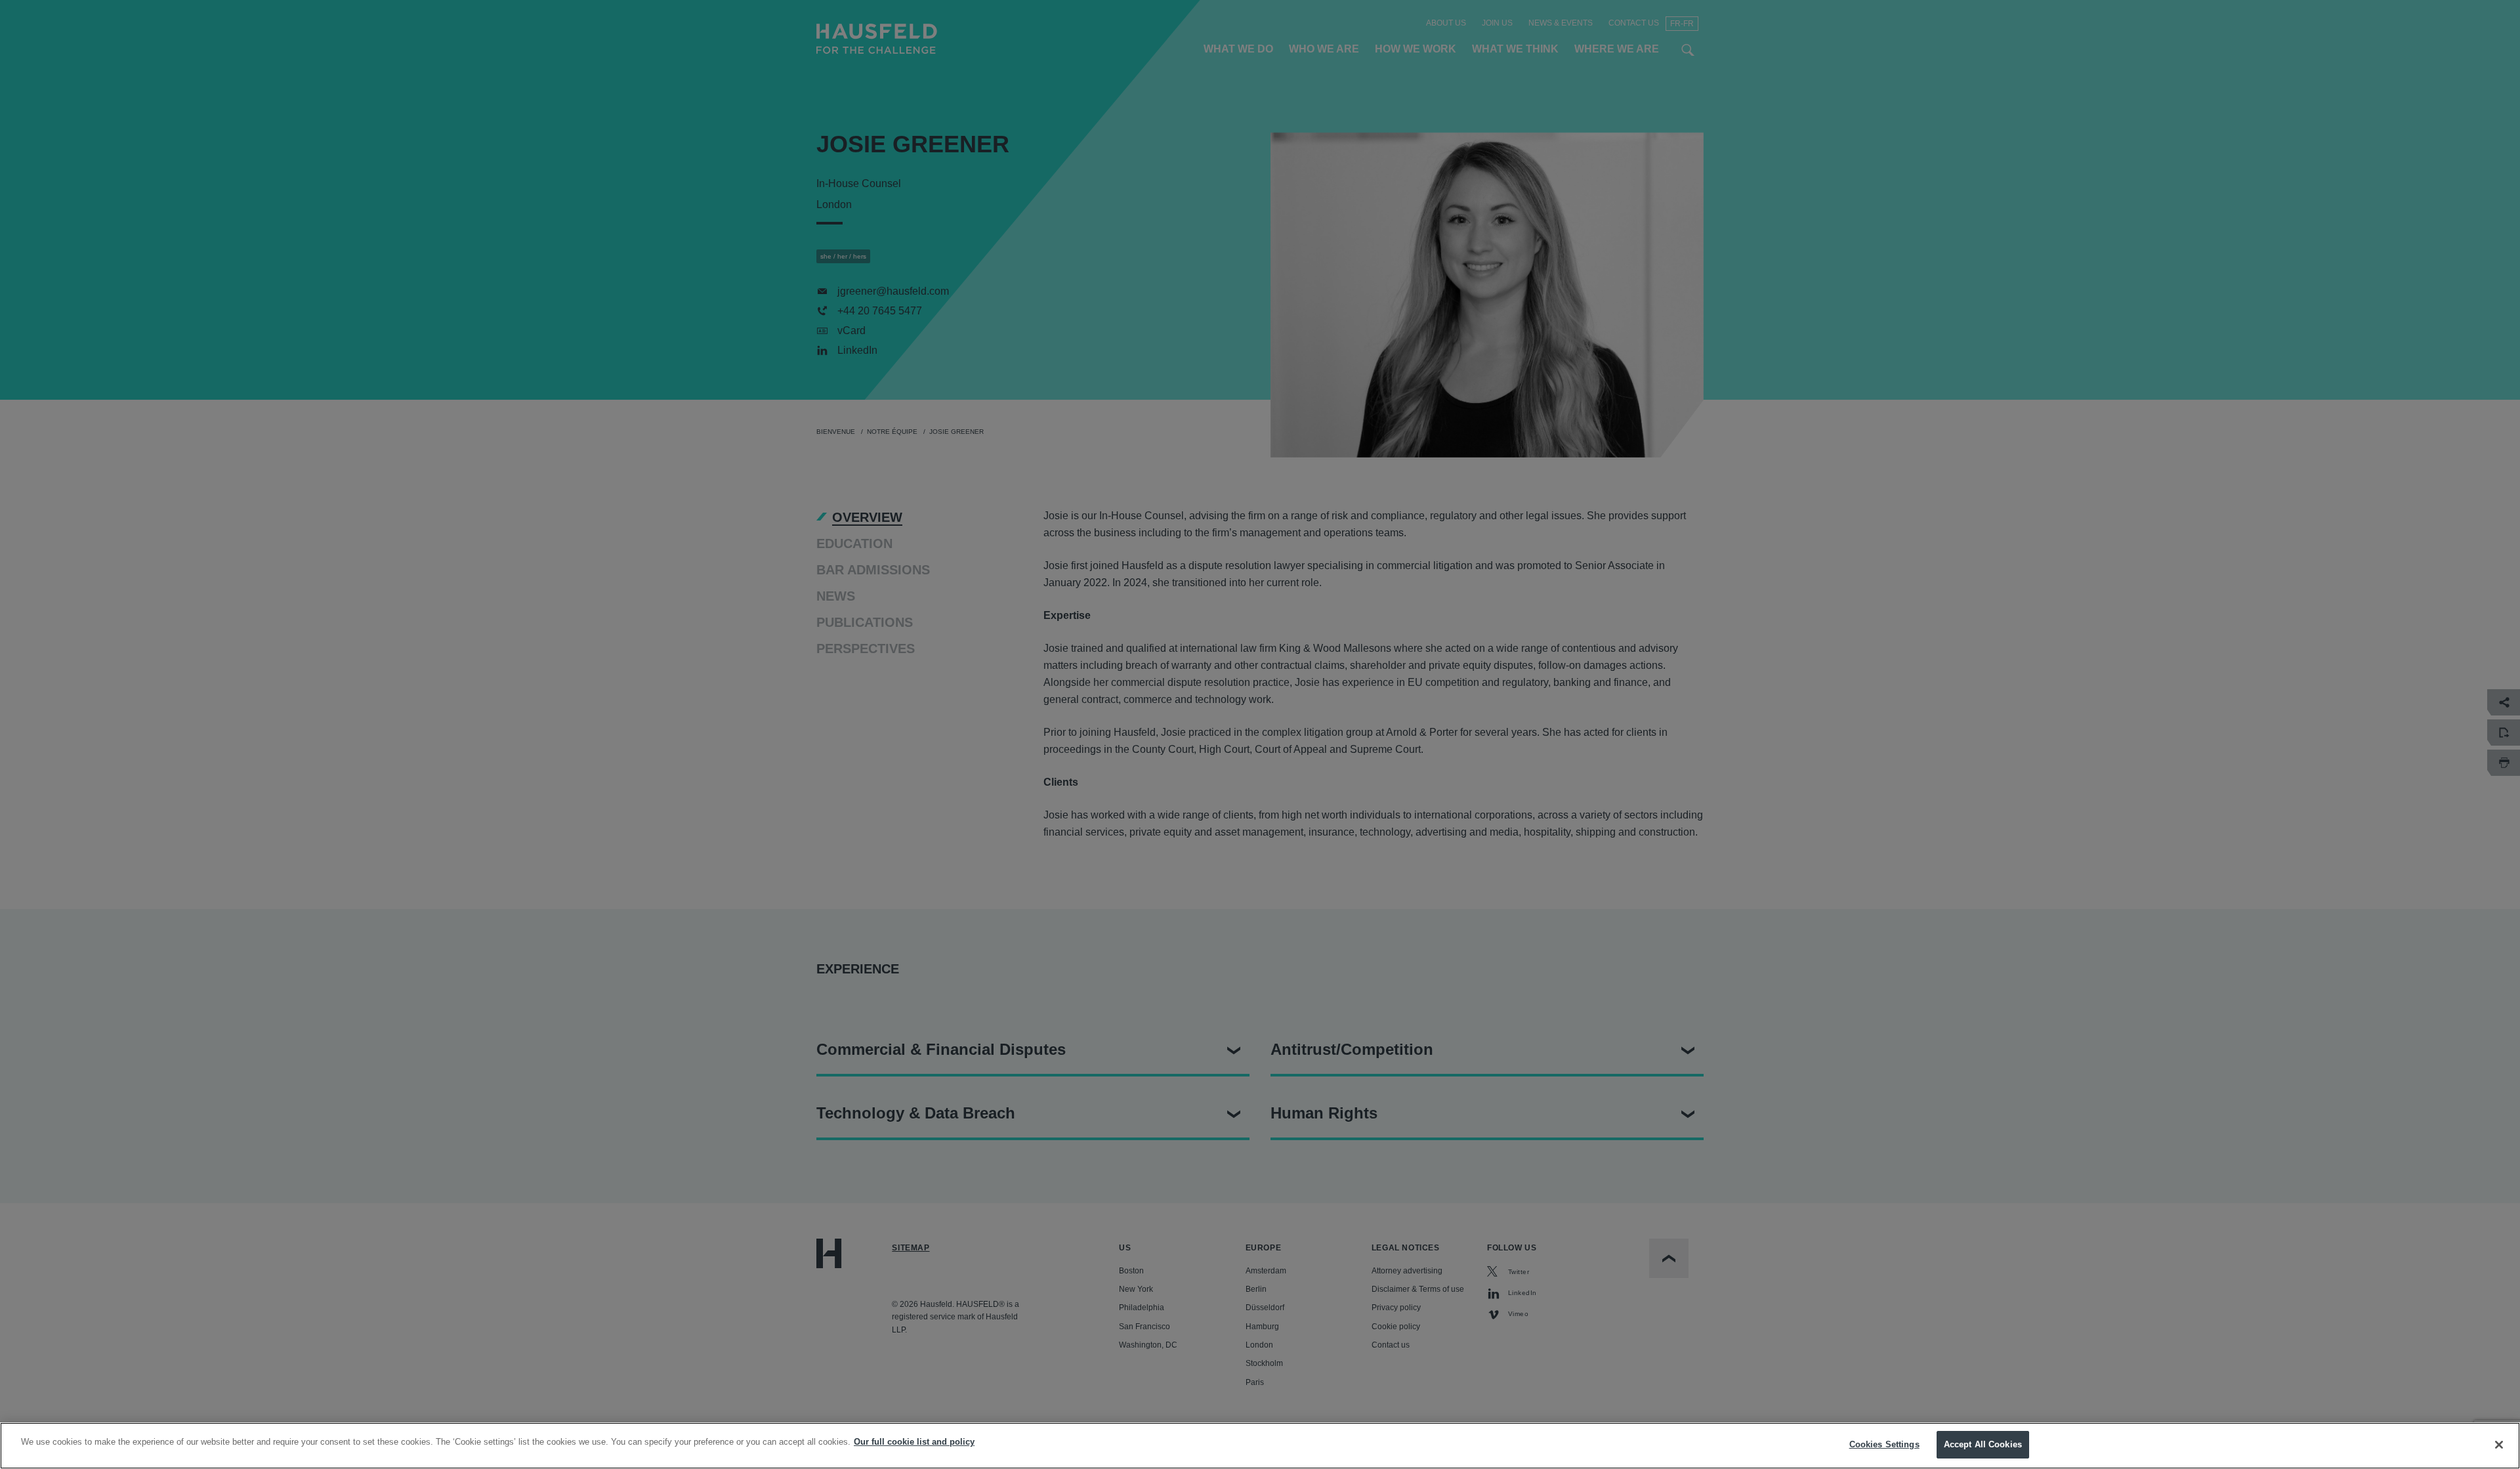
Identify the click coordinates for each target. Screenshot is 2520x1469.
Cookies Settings (1884, 1444)
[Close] (2499, 1445)
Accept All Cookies (1983, 1444)
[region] (1260, 1446)
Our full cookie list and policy (914, 1442)
